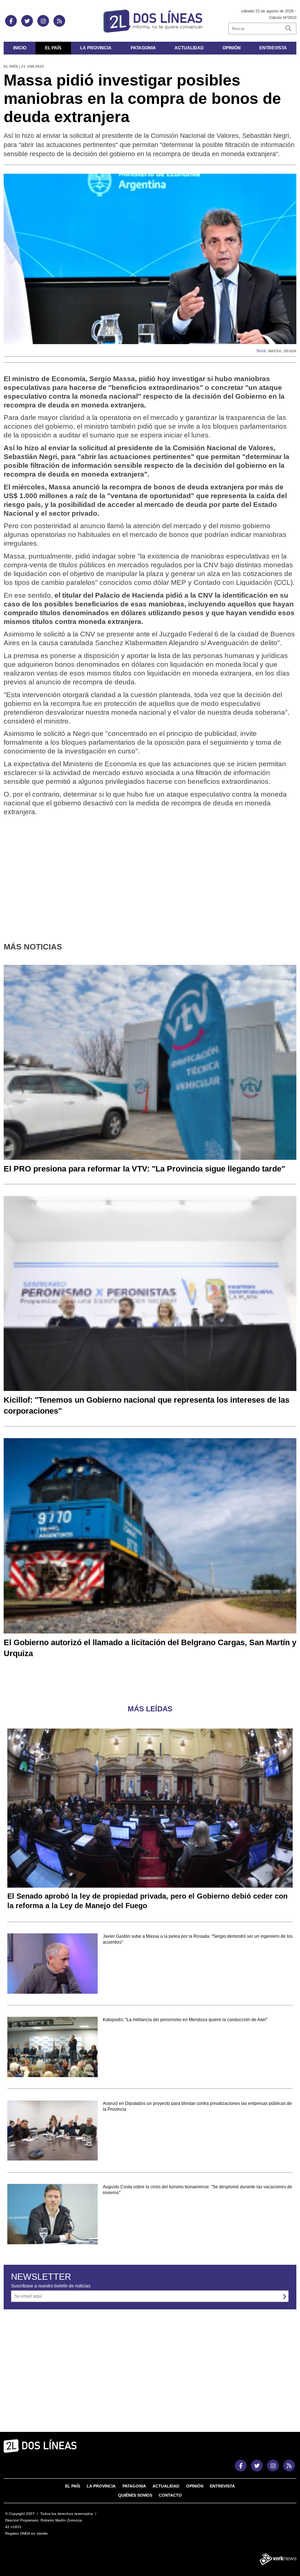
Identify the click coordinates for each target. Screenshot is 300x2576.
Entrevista (273, 48)
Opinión (232, 48)
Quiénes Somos (135, 2495)
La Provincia (96, 48)
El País (53, 48)
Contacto (170, 2495)
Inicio (20, 48)
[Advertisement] (150, 873)
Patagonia (143, 48)
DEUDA (290, 351)
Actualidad (189, 48)
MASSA (275, 351)
